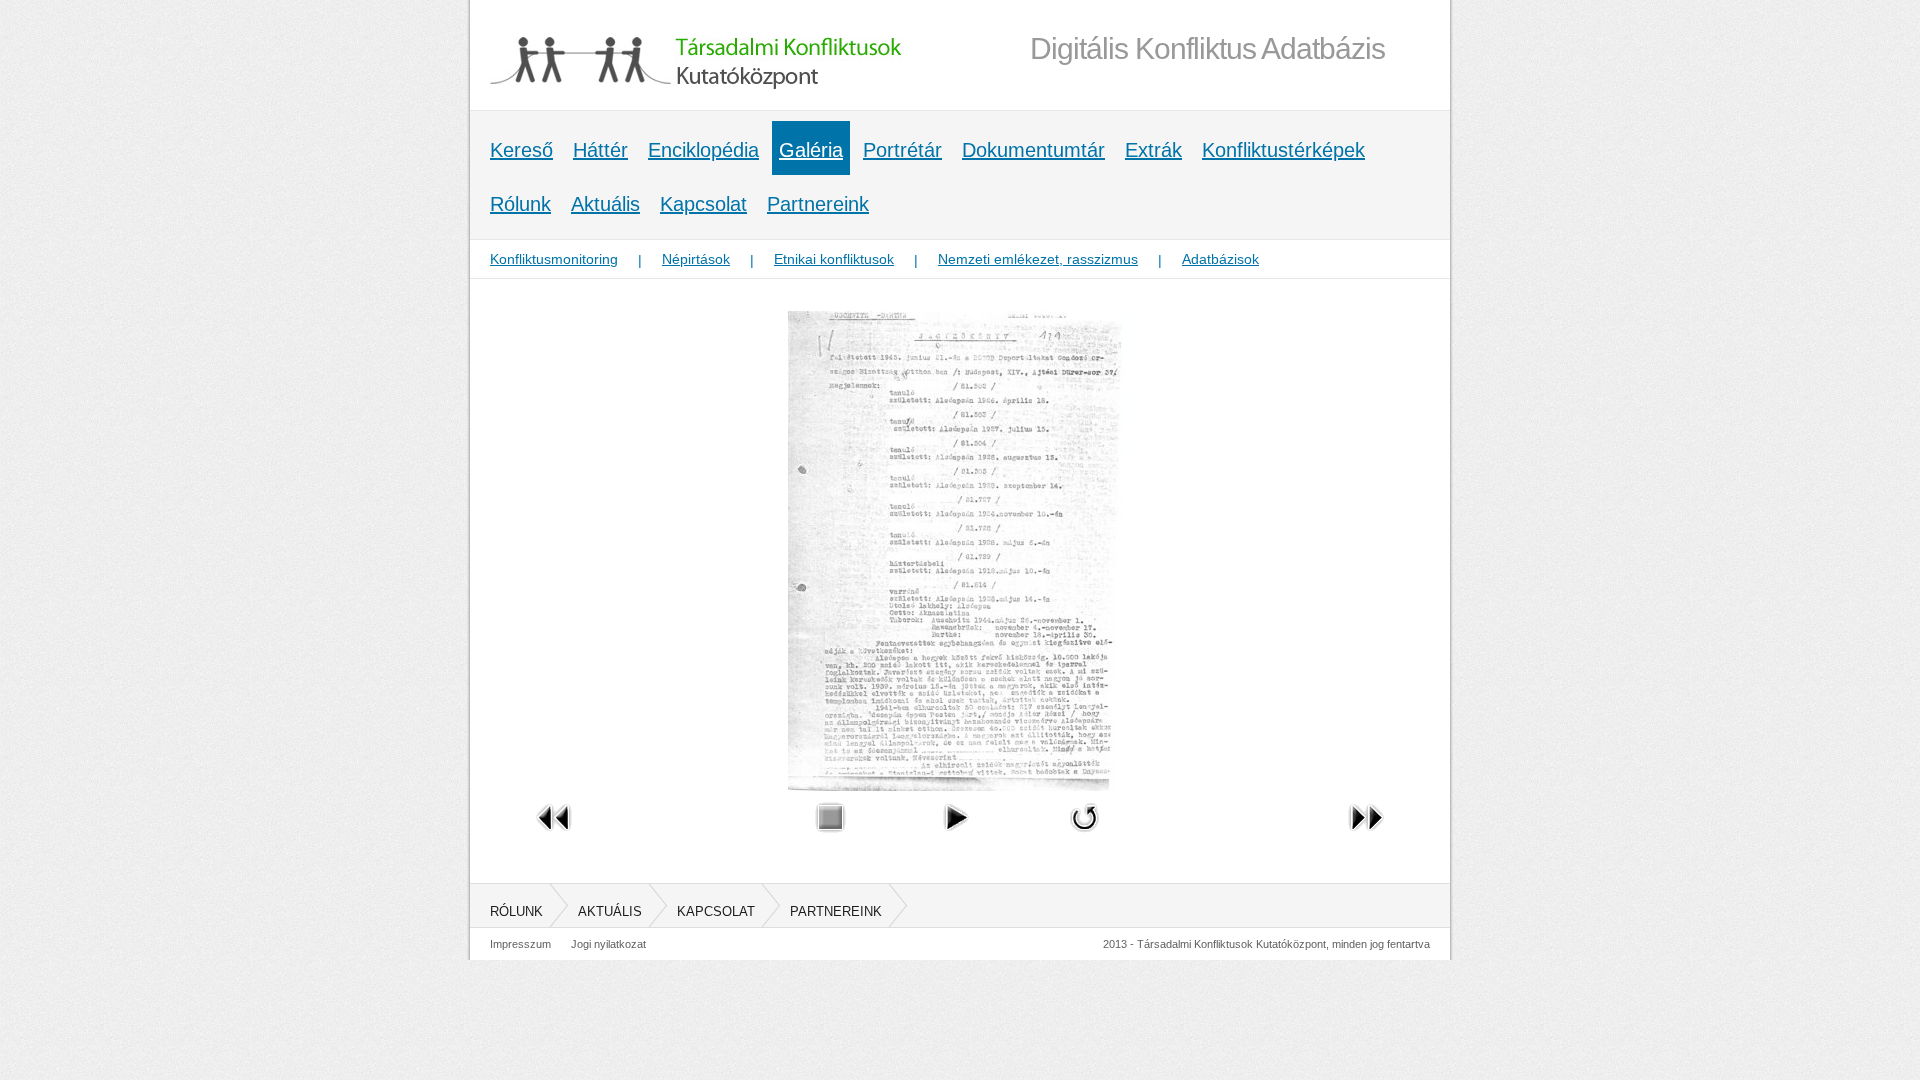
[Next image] (1366, 837)
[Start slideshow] (955, 837)
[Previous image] (554, 837)
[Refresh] (1085, 837)
